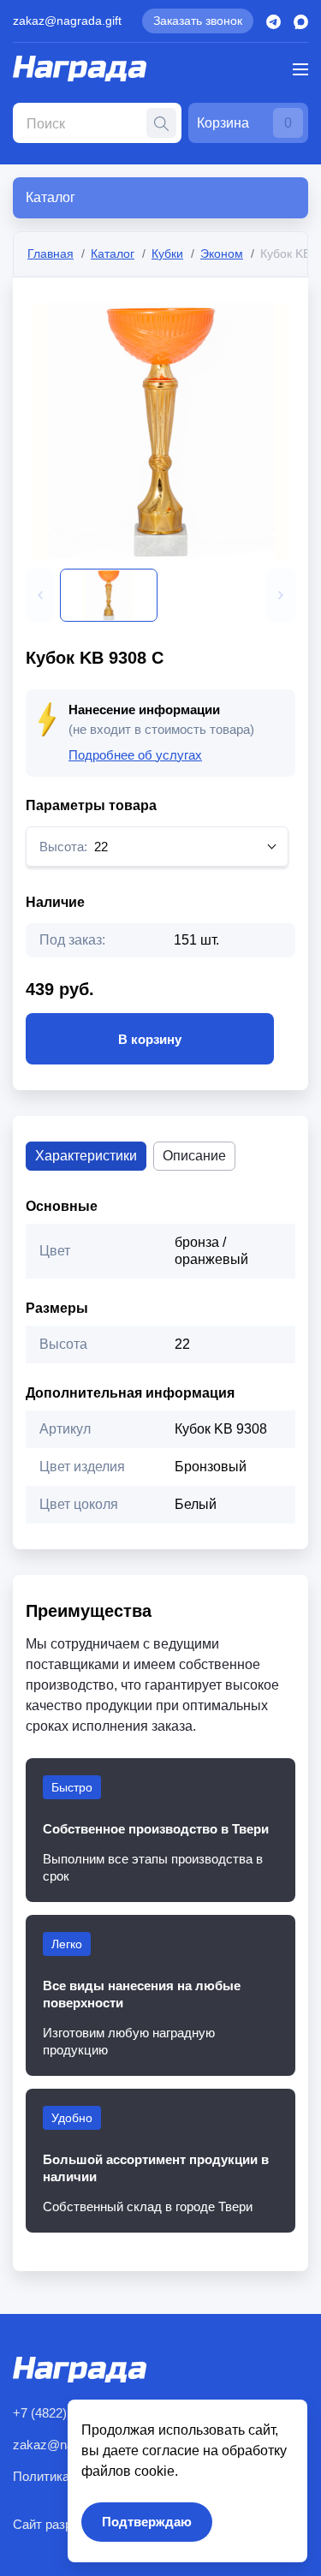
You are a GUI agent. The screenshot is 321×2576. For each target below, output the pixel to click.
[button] (40, 595)
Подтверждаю (147, 2522)
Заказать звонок (198, 21)
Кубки (167, 253)
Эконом (222, 253)
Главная (51, 253)
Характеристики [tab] (86, 1156)
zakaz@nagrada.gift (67, 21)
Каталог (113, 253)
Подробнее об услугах (135, 755)
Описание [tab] (194, 1156)
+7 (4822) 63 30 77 (65, 2413)
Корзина (244, 123)
